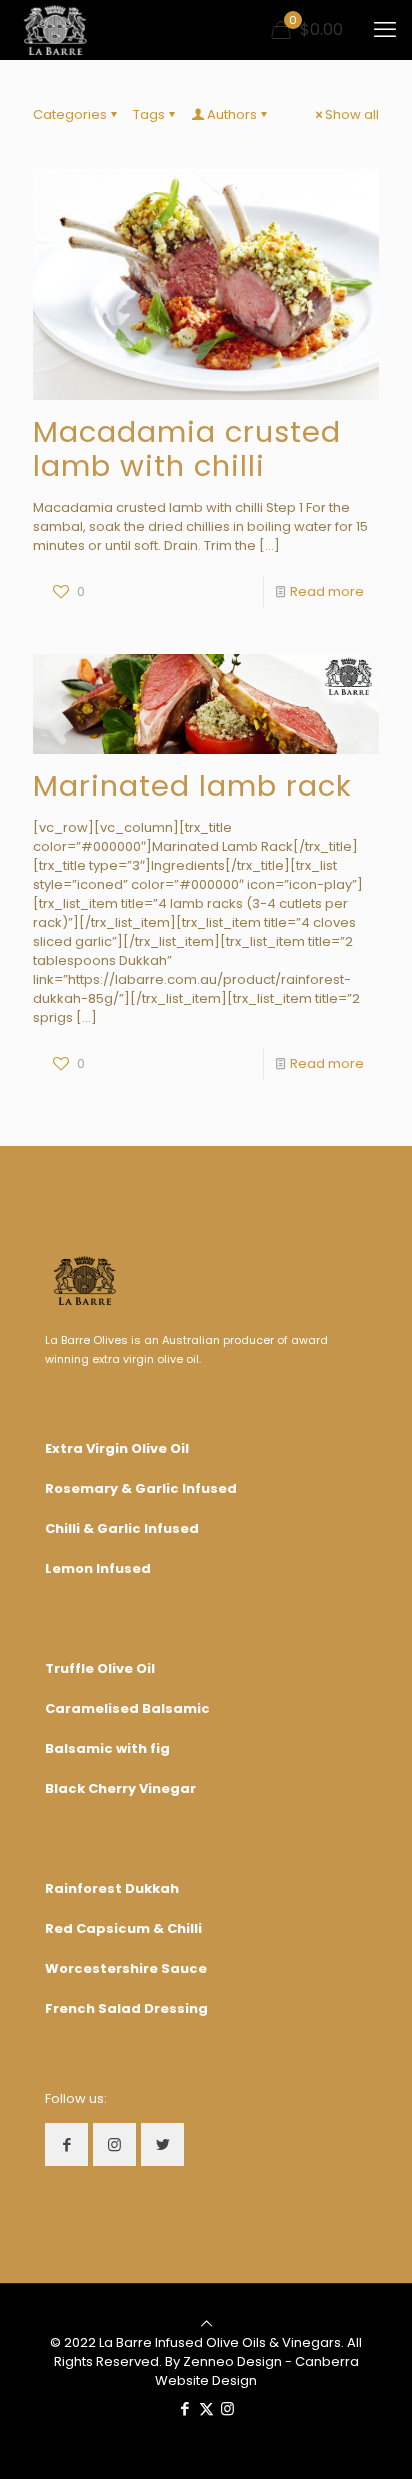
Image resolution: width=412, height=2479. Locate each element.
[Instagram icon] (227, 2408)
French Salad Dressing (126, 2008)
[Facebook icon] (185, 2408)
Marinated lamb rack (192, 786)
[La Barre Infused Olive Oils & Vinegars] (55, 30)
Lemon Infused (98, 1568)
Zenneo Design (232, 2361)
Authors (232, 114)
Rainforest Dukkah (112, 1888)
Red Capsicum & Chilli (123, 1928)
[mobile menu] (385, 30)
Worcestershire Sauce (126, 1968)
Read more (327, 591)
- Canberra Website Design (257, 2371)
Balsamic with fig (107, 1748)
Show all (352, 114)
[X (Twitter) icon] (206, 2408)
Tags (149, 114)
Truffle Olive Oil (100, 1668)
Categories (70, 114)
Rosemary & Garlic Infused (141, 1488)
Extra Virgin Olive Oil (117, 1448)
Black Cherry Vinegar (120, 1788)
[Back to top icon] (206, 2323)
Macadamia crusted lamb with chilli (187, 449)
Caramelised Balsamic (127, 1708)
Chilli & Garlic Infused (122, 1528)
